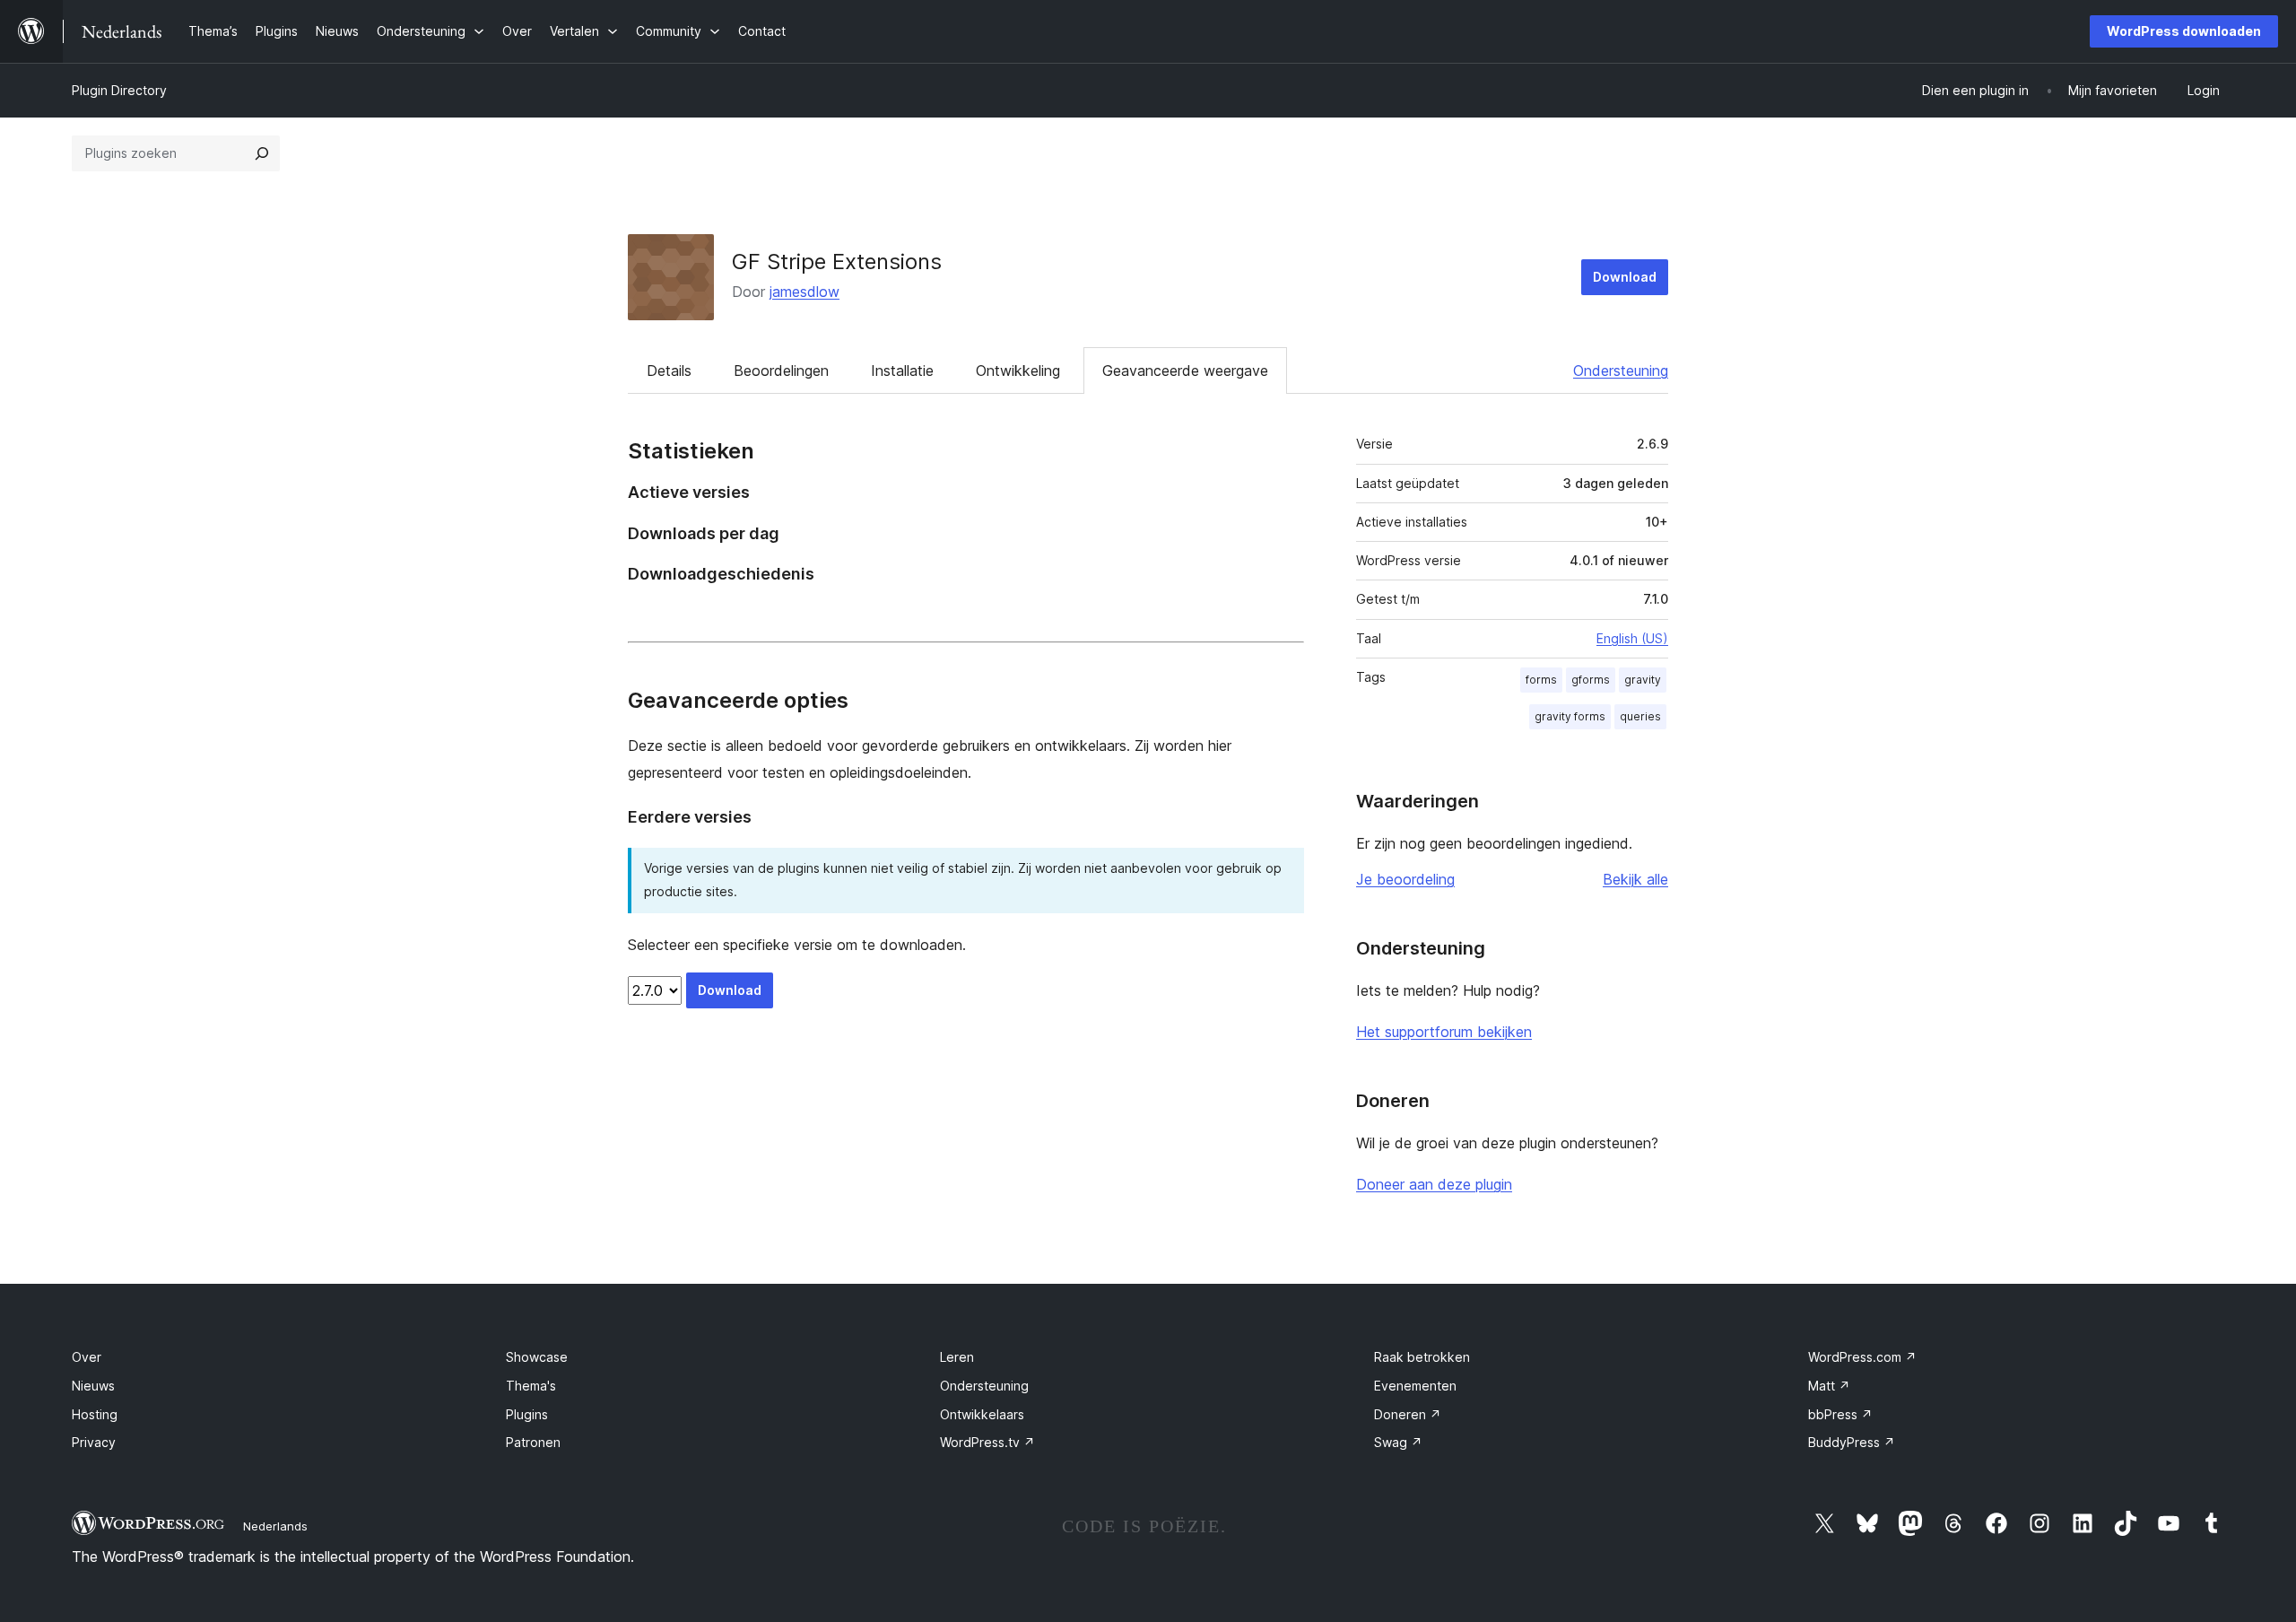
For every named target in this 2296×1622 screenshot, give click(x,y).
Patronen (533, 1442)
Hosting (95, 1414)
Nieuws (93, 1386)
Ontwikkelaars (982, 1414)
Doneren (1408, 1414)
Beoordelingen (781, 371)
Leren (957, 1357)
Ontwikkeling (1018, 371)
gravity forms (1570, 716)
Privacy (94, 1442)
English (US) (1632, 638)
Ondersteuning (1621, 371)
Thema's (531, 1386)
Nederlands (275, 1526)
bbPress (1840, 1414)
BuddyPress (1852, 1442)
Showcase (537, 1357)
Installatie (902, 371)
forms (1541, 680)
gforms (1591, 680)
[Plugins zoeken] (262, 153)
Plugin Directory (119, 90)
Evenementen (1415, 1386)
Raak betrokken (1422, 1357)
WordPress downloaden (2184, 31)
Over (87, 1357)
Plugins (527, 1414)
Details (669, 371)
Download (1625, 277)
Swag (1398, 1442)
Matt (1829, 1386)
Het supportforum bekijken (1444, 1032)
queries (1640, 716)
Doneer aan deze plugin (1434, 1184)
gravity (1643, 680)
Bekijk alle (1635, 879)
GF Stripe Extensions (837, 262)
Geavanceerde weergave (1185, 371)
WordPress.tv (987, 1442)
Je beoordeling (1405, 879)
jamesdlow (804, 292)
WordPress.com (1862, 1357)
